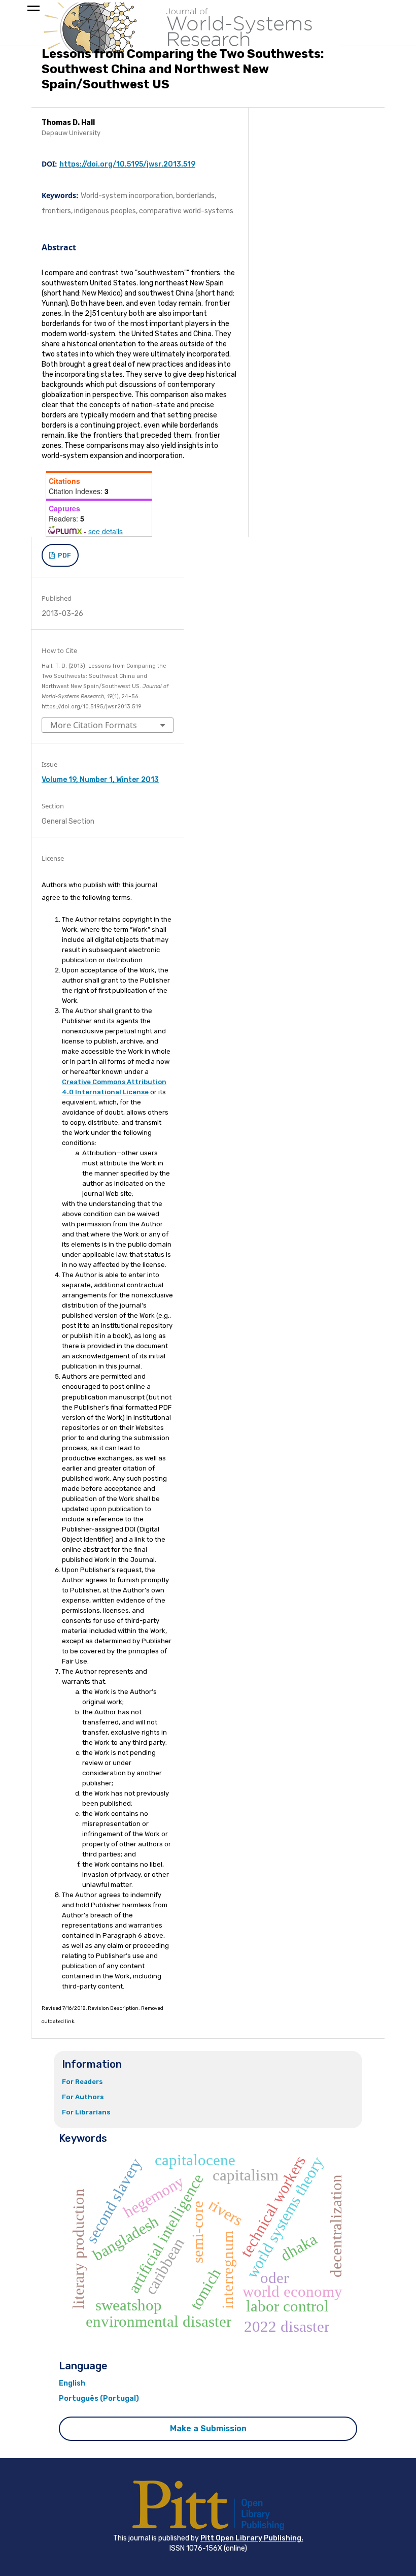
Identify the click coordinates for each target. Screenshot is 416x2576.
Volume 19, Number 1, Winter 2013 (100, 780)
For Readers (82, 2082)
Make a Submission (208, 2428)
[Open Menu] (33, 10)
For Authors (83, 2097)
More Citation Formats (94, 725)
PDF (64, 555)
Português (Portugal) (99, 2399)
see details (106, 531)
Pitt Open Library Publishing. (252, 2538)
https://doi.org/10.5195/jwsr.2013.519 (127, 164)
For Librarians (86, 2112)
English (72, 2383)
